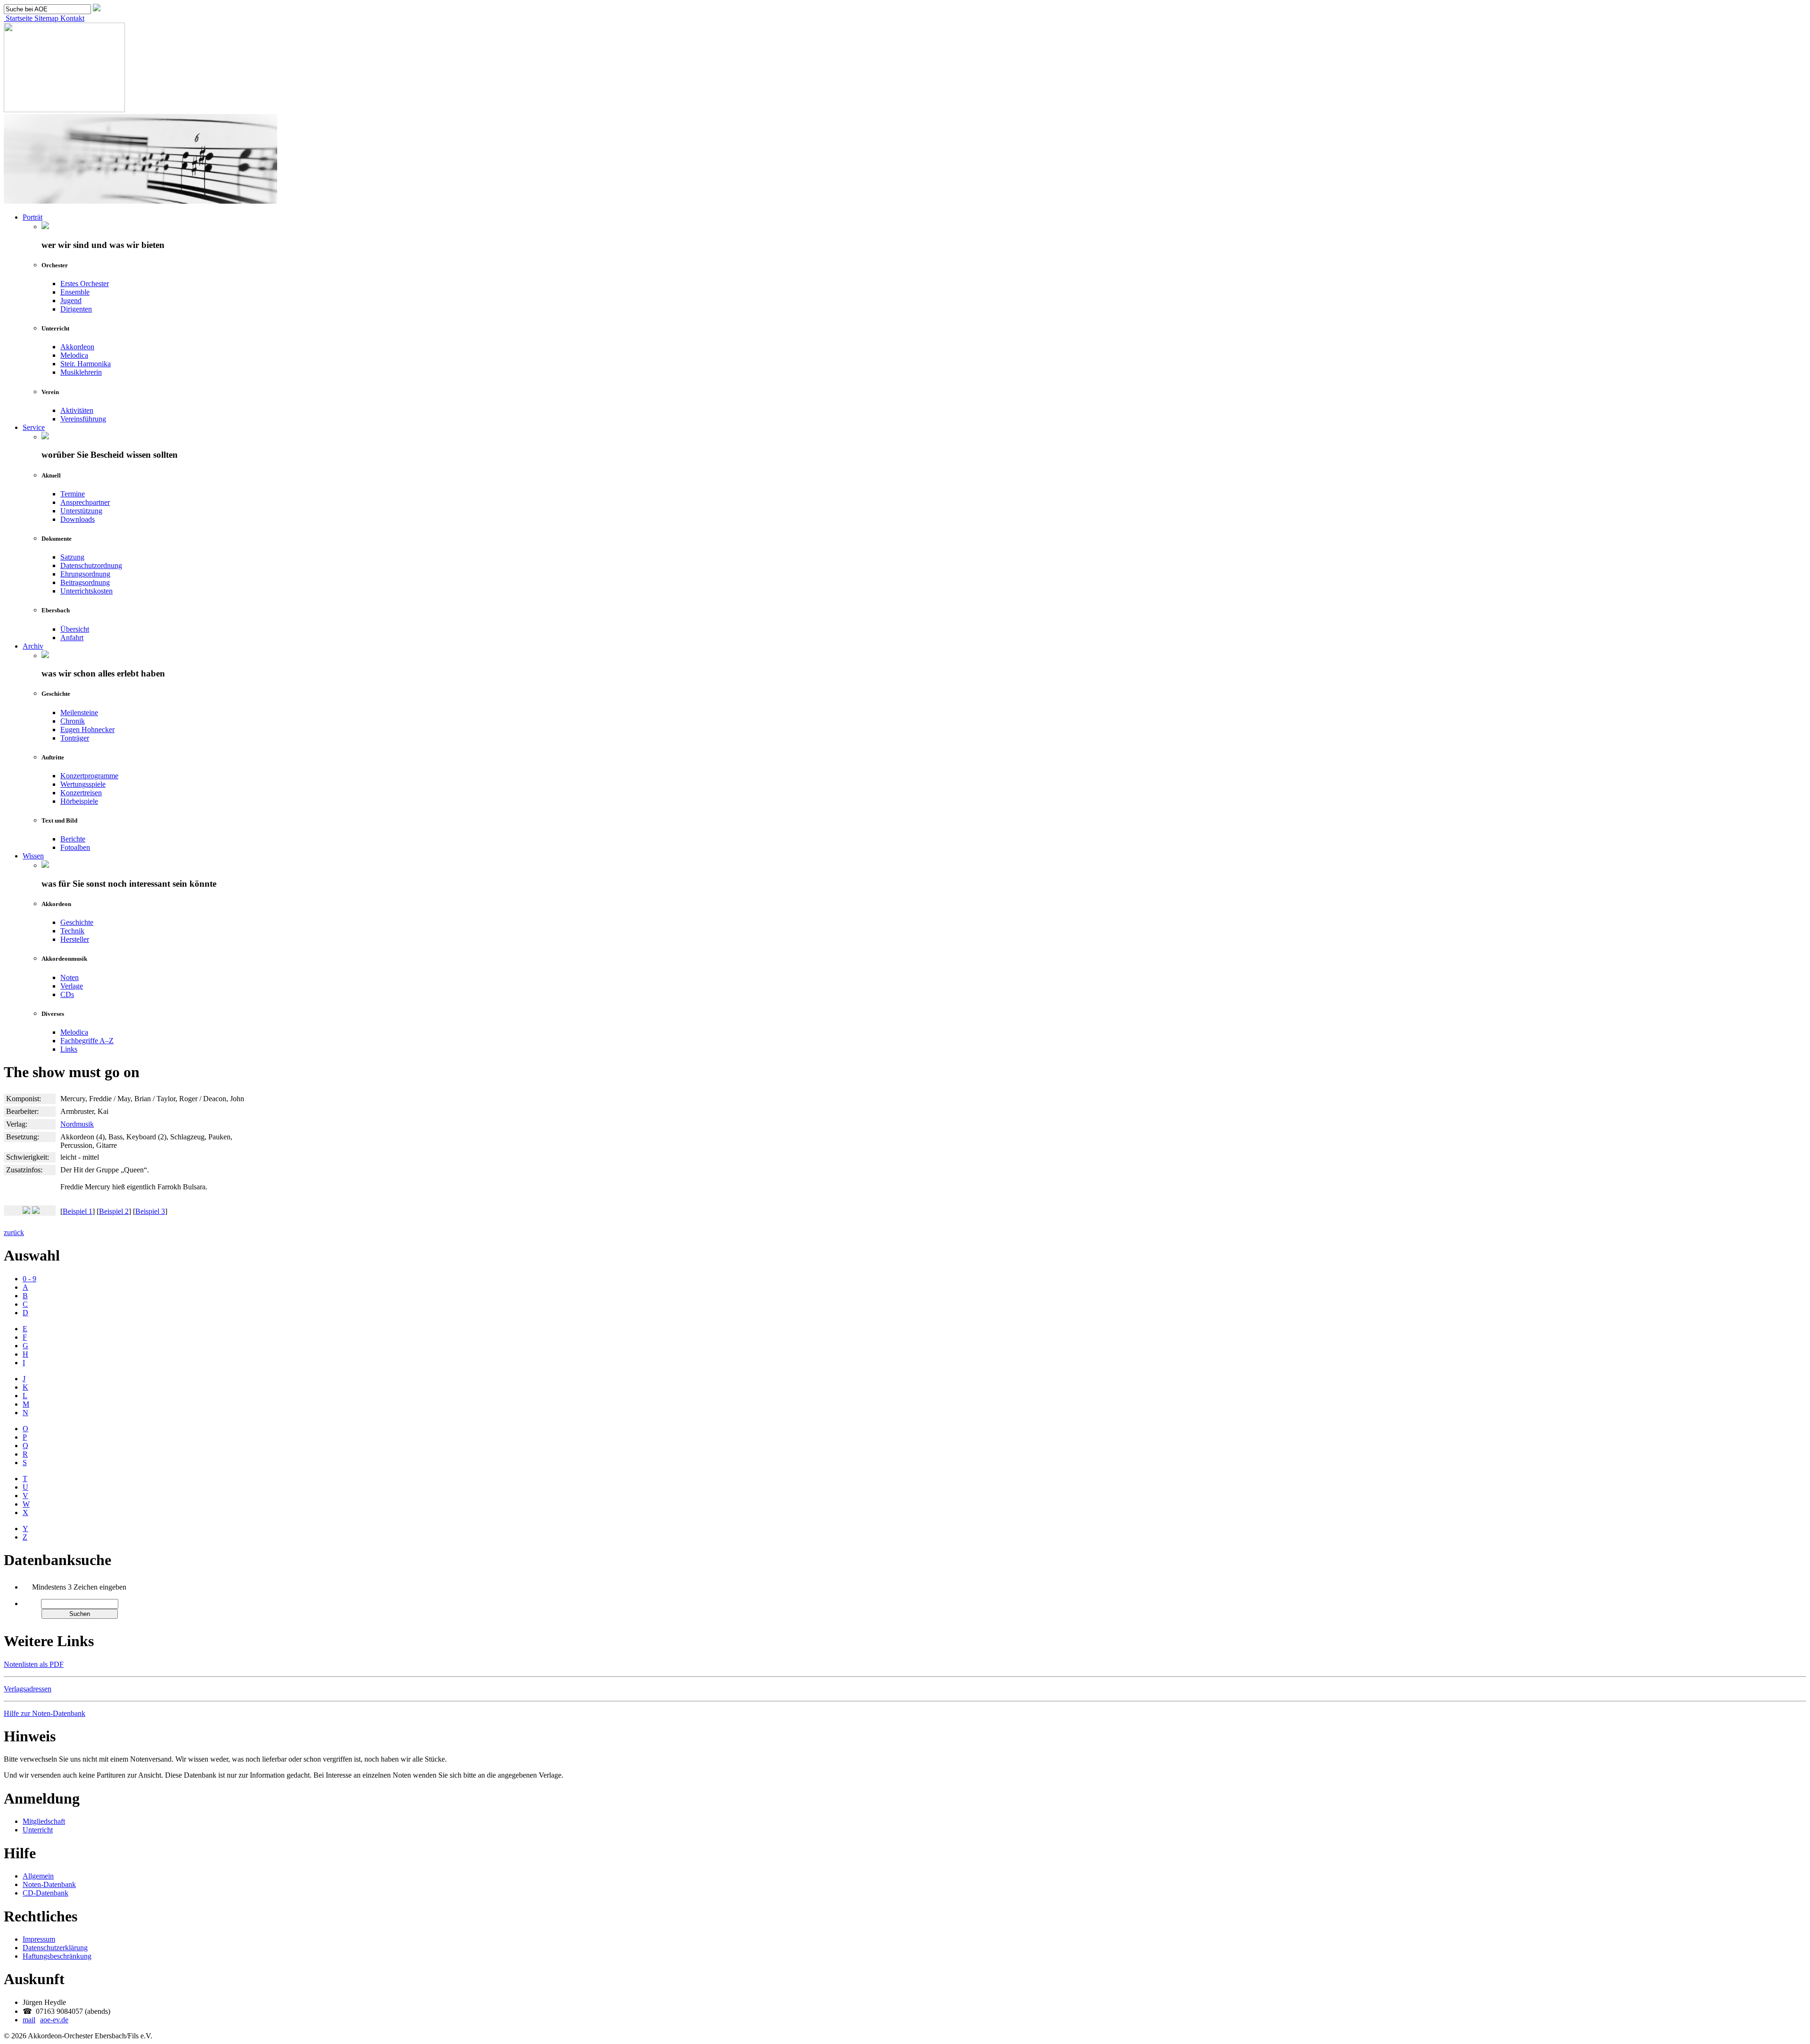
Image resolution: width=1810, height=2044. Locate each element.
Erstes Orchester (85, 284)
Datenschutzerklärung (55, 1948)
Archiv (33, 646)
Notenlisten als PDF (34, 1664)
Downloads (78, 519)
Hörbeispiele (79, 801)
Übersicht (75, 629)
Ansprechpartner (85, 502)
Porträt (33, 217)
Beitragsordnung (85, 582)
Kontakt (71, 18)
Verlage (72, 986)
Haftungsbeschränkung (57, 1956)
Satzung (72, 557)
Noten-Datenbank (49, 1884)
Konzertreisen (81, 793)
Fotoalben (75, 847)
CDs (67, 994)
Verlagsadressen (28, 1689)
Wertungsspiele (83, 784)
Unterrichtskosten (86, 591)
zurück (14, 1232)
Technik (72, 931)
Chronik (73, 721)
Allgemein (38, 1876)
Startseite (18, 18)
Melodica (74, 355)
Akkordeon (77, 347)
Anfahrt (72, 638)
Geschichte (77, 922)
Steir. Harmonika (86, 364)
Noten (70, 977)
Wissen (33, 856)
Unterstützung (81, 511)
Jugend (71, 301)
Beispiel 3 (150, 1211)
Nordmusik (77, 1124)
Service (34, 427)
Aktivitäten (77, 410)
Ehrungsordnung (85, 574)
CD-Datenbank (45, 1893)
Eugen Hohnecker (87, 729)
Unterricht (38, 1830)
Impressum (39, 1939)
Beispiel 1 (78, 1211)
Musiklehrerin (81, 372)
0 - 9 (29, 1279)
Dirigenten (76, 309)
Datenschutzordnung (91, 565)
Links (69, 1049)
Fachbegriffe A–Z (87, 1041)
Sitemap (45, 18)
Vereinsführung (83, 419)
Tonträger (75, 738)
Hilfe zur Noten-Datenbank (45, 1713)
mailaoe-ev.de (45, 2020)
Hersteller (75, 939)
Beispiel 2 (114, 1211)
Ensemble (75, 292)
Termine (73, 494)
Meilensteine (79, 713)
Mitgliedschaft (44, 1821)
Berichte (73, 839)
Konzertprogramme (89, 776)
